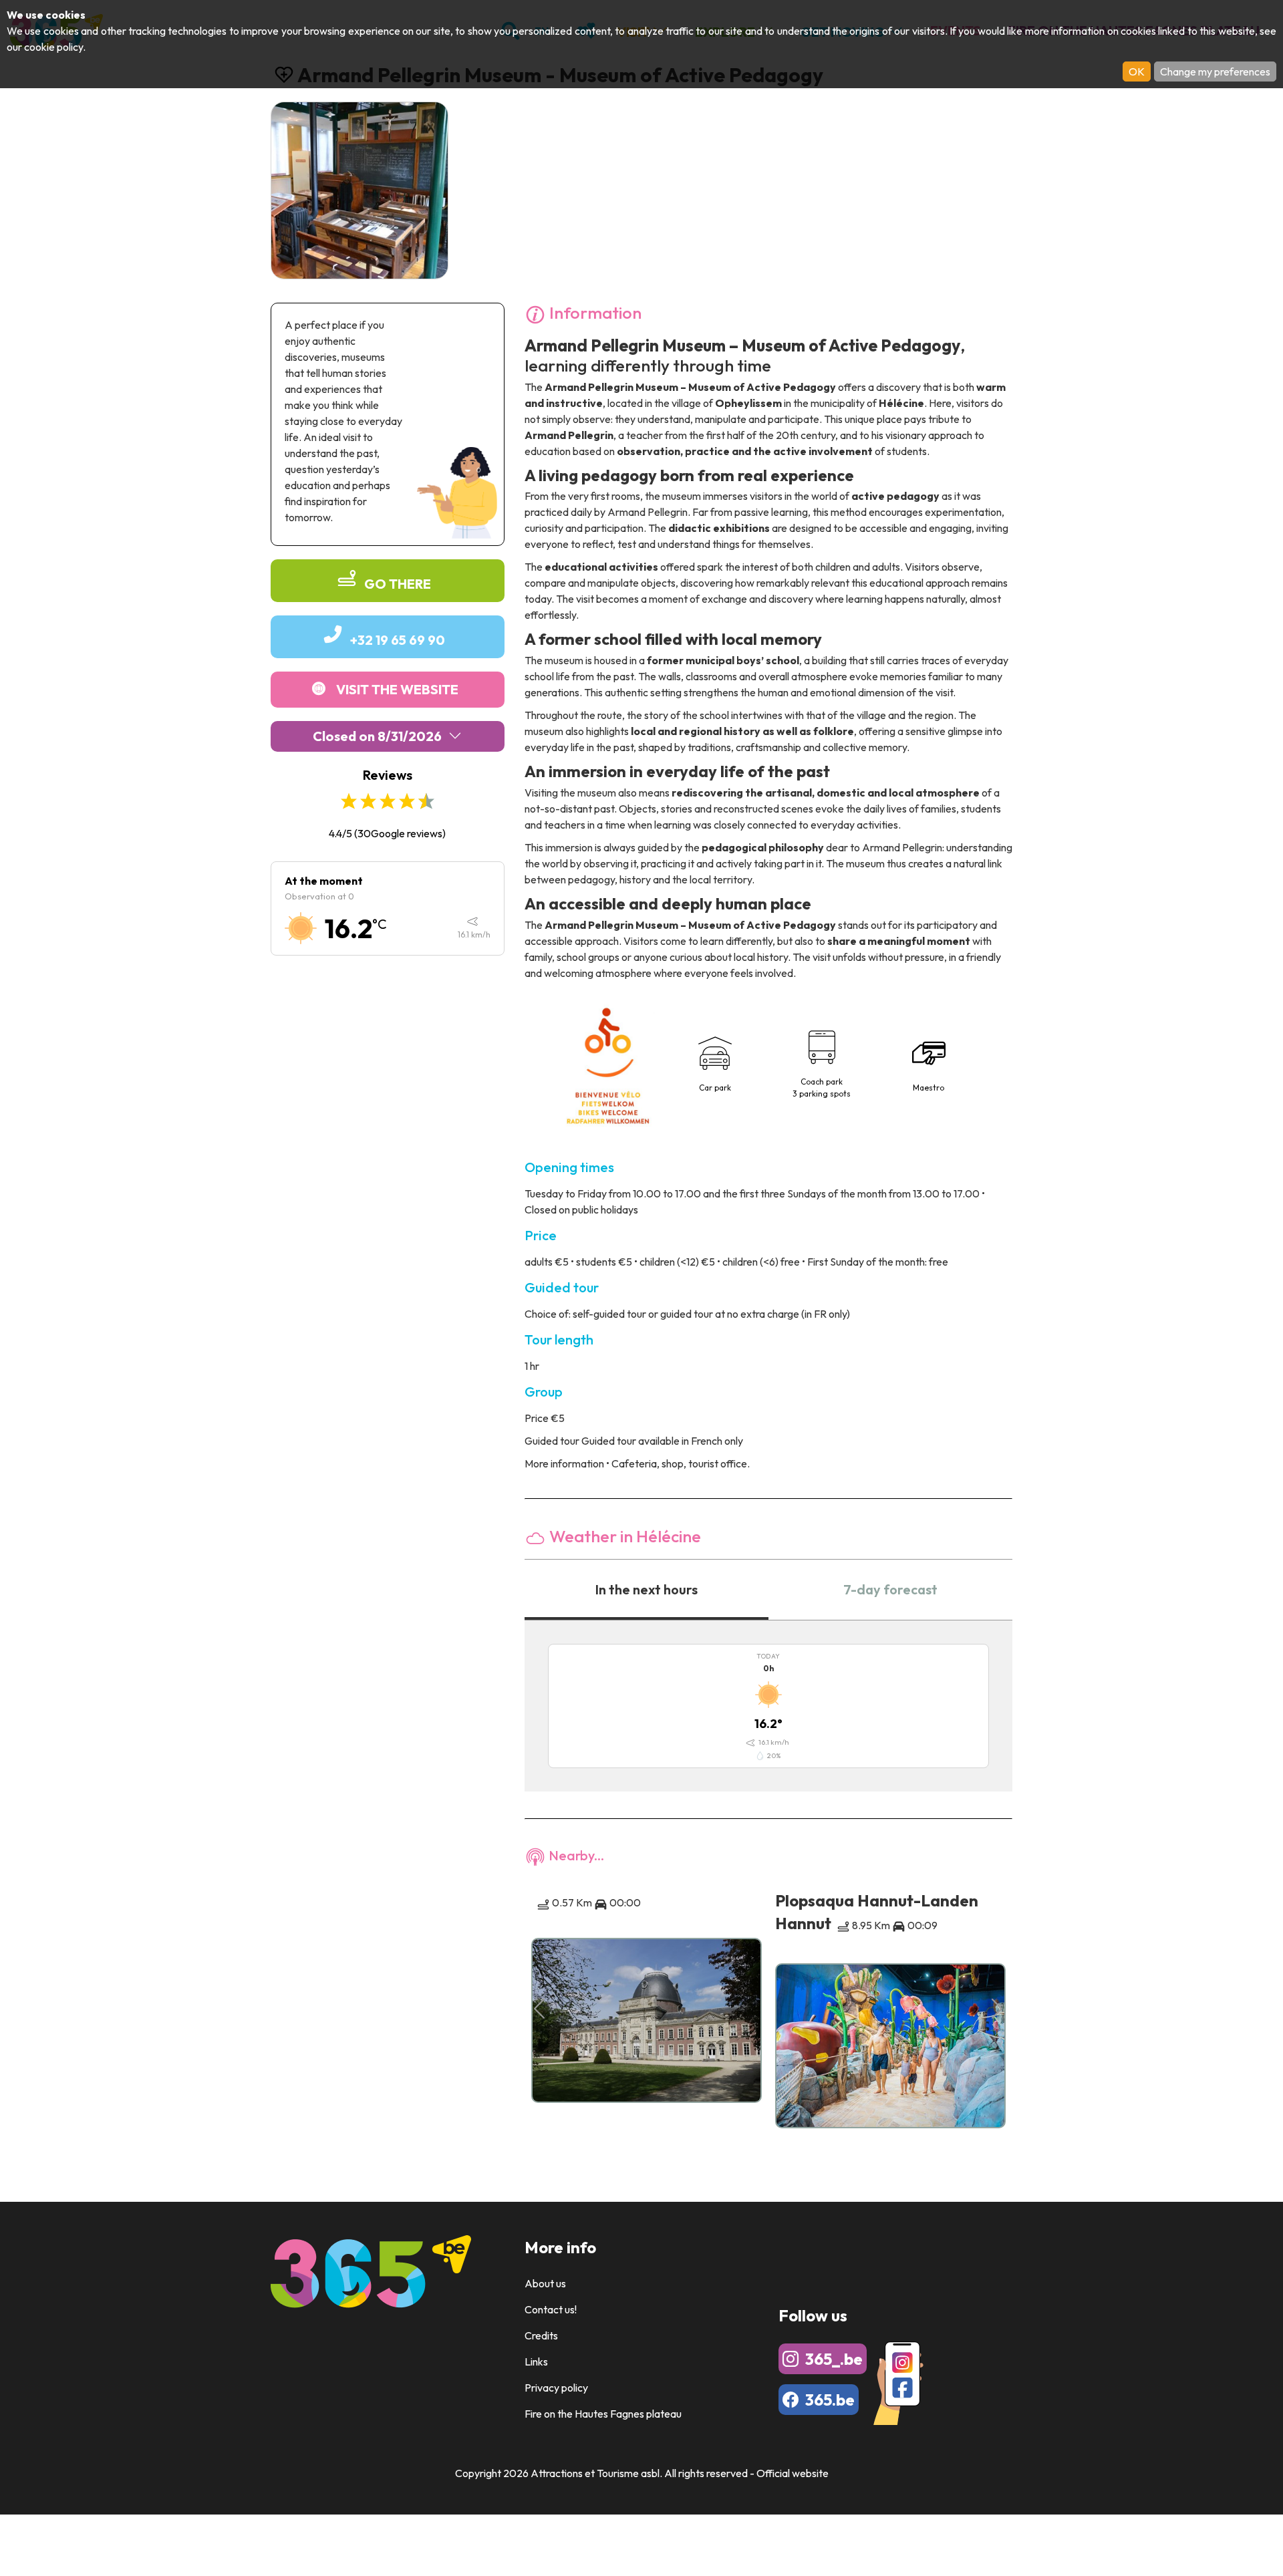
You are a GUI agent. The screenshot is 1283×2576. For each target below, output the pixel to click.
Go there (398, 584)
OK (1137, 71)
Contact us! (551, 2309)
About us (545, 2283)
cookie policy (53, 47)
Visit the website (397, 689)
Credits (541, 2335)
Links (536, 2362)
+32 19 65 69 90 (398, 640)
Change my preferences (1215, 71)
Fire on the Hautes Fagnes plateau (603, 2414)
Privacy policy (556, 2388)
